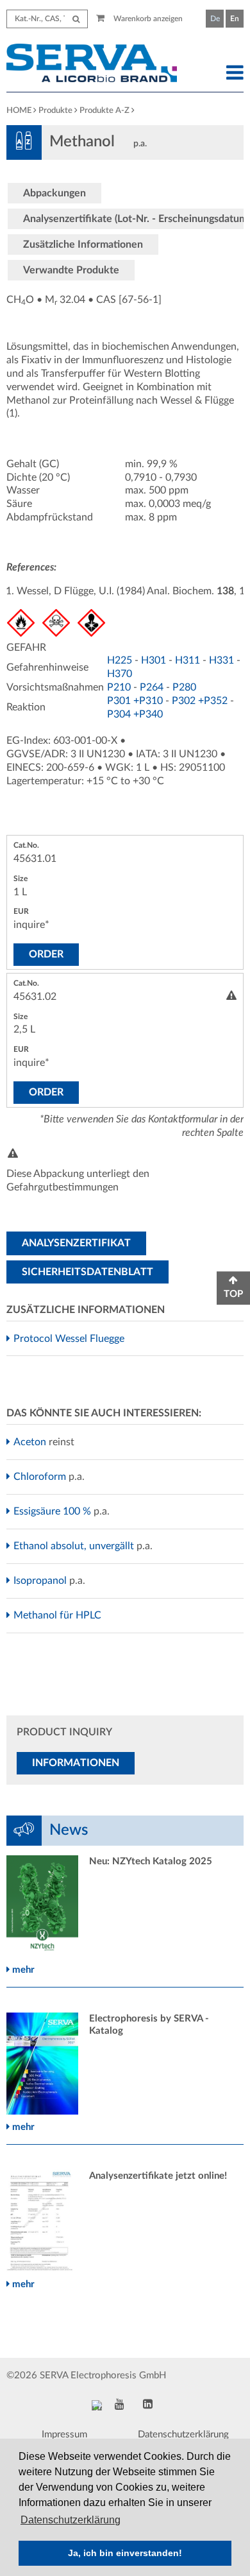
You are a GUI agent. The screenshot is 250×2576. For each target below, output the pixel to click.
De (215, 19)
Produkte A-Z (104, 111)
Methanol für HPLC (59, 1615)
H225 (120, 660)
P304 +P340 (135, 714)
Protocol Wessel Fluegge (71, 1339)
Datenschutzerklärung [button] (71, 2520)
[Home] (94, 65)
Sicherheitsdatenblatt (88, 1272)
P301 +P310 (135, 701)
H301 (154, 660)
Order (46, 954)
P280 (184, 687)
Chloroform (41, 1477)
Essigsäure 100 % (54, 1511)
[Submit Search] (76, 19)
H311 (188, 660)
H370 (120, 674)
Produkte (55, 111)
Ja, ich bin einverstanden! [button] (125, 2553)
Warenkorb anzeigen (147, 19)
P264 (152, 687)
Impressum (64, 2434)
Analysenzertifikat (76, 1243)
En (235, 19)
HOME (19, 111)
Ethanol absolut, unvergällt (75, 1546)
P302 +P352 (200, 701)
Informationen (76, 1763)
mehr (22, 1970)
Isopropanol (42, 1581)
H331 (221, 660)
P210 (119, 687)
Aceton (31, 1442)
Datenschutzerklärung (183, 2434)
